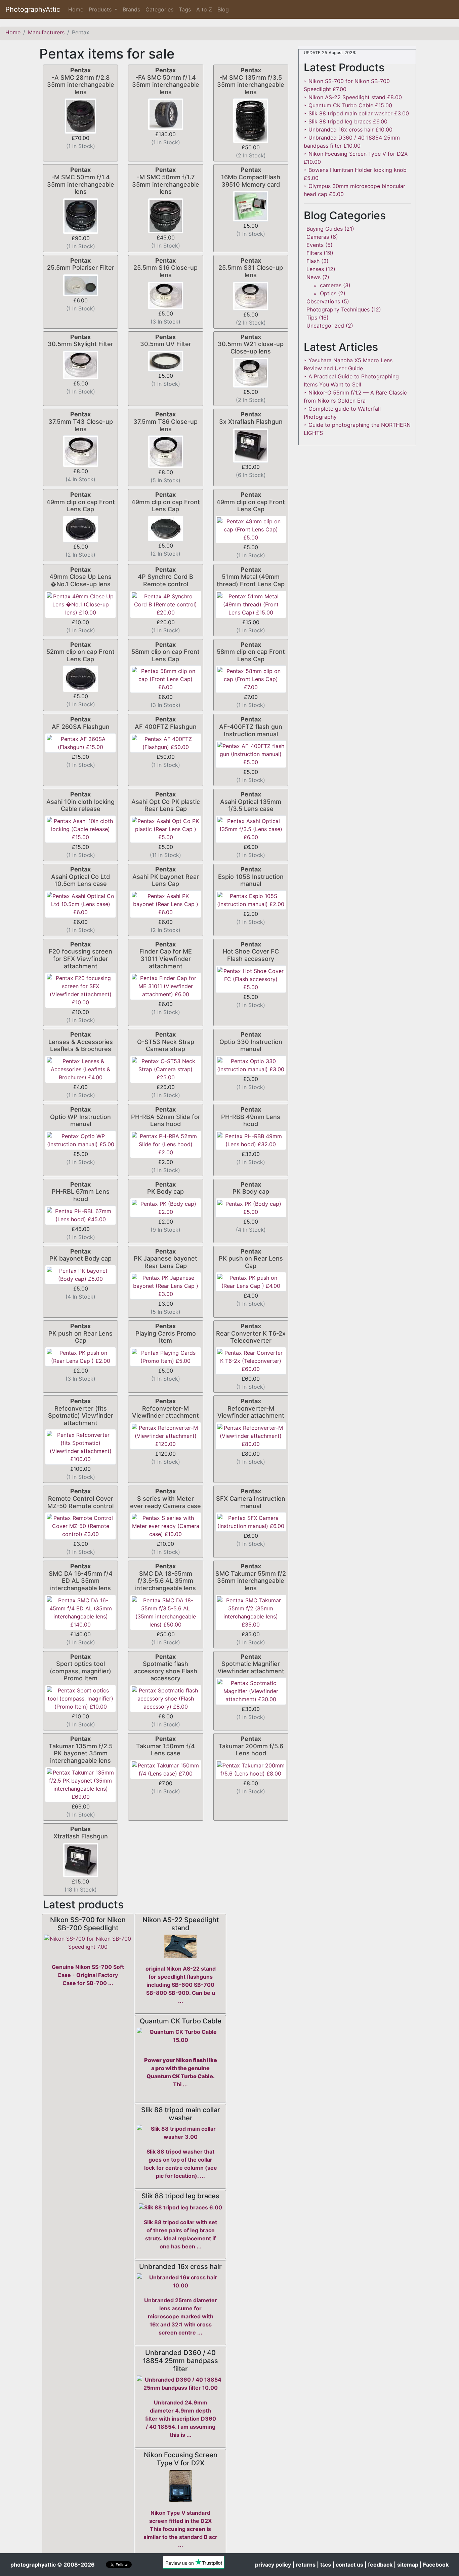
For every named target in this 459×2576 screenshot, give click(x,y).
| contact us (348, 2565)
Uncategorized (325, 326)
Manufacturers (46, 32)
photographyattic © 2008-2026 (53, 2565)
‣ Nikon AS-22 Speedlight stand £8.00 (353, 97)
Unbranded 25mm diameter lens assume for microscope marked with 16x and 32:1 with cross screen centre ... (181, 2316)
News (314, 277)
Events (315, 245)
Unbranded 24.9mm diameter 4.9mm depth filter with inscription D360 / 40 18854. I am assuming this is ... (181, 2419)
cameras (331, 285)
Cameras (318, 237)
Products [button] (101, 9)
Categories (159, 9)
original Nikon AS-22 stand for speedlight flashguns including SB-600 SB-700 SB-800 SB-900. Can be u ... (181, 1985)
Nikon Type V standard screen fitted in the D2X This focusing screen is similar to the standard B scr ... (180, 2529)
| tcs (324, 2565)
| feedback (379, 2565)
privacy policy (273, 2565)
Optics (328, 293)
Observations (323, 301)
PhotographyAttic (33, 9)
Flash (313, 261)
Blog (223, 9)
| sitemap (406, 2565)
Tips (312, 318)
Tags (185, 9)
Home (77, 9)
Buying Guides (325, 229)
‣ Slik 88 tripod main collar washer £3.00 (356, 113)
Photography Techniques (338, 309)
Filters (314, 253)
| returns (304, 2565)
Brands (131, 9)
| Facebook (434, 2565)
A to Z (204, 9)
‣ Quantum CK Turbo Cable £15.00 (348, 105)
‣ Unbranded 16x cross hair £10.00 (348, 129)
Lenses (315, 269)
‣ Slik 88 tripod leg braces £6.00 (346, 121)
